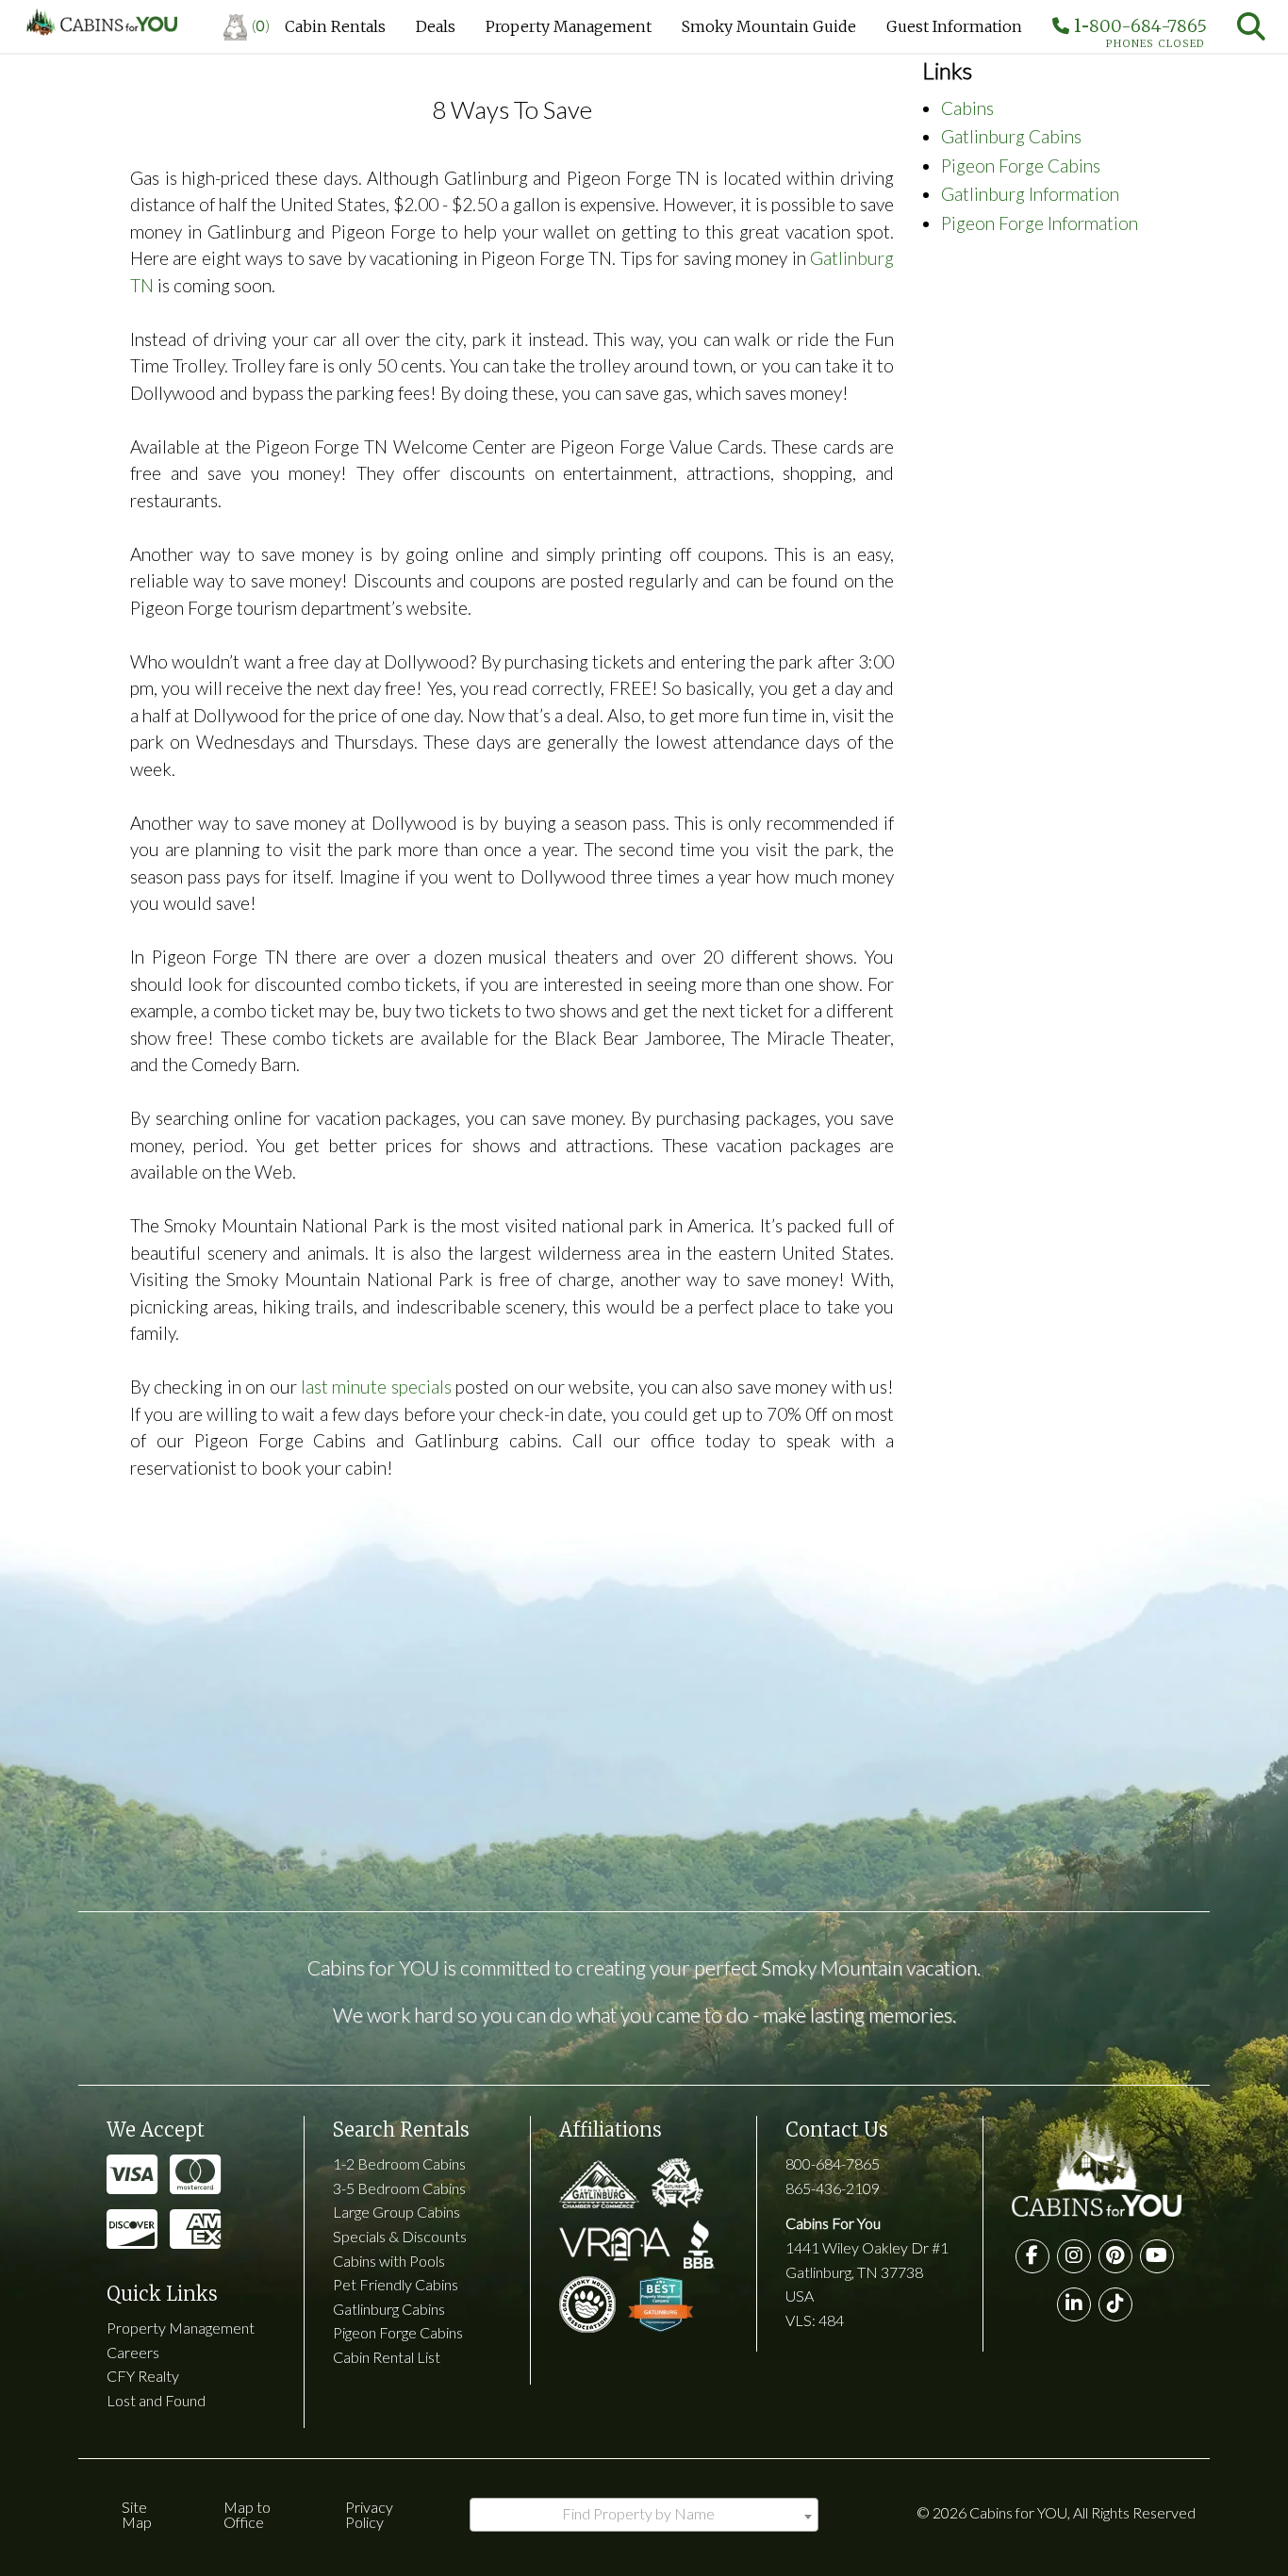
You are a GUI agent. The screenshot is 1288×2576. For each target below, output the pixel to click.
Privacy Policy (369, 2514)
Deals (436, 26)
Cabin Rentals (335, 26)
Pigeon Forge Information (1040, 223)
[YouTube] (1157, 2256)
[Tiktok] (1115, 2304)
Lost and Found (156, 2400)
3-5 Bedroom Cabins (399, 2188)
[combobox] (644, 2515)
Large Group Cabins (396, 2212)
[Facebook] (1032, 2256)
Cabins (967, 108)
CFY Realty (143, 2376)
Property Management (569, 26)
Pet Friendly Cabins (396, 2284)
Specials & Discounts (400, 2236)
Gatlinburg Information (1030, 194)
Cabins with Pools (389, 2261)
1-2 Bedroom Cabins (399, 2163)
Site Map (137, 2514)
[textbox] (644, 2514)
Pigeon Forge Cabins (1021, 165)
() (261, 25)
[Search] (1251, 26)
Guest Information (954, 26)
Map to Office (247, 2514)
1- (1138, 30)
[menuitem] (247, 26)
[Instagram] (1074, 2256)
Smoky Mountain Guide (769, 26)
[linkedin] (1074, 2304)
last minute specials (376, 1387)
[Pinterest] (1115, 2256)
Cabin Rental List (387, 2357)
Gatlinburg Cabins (1011, 136)
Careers (133, 2352)
